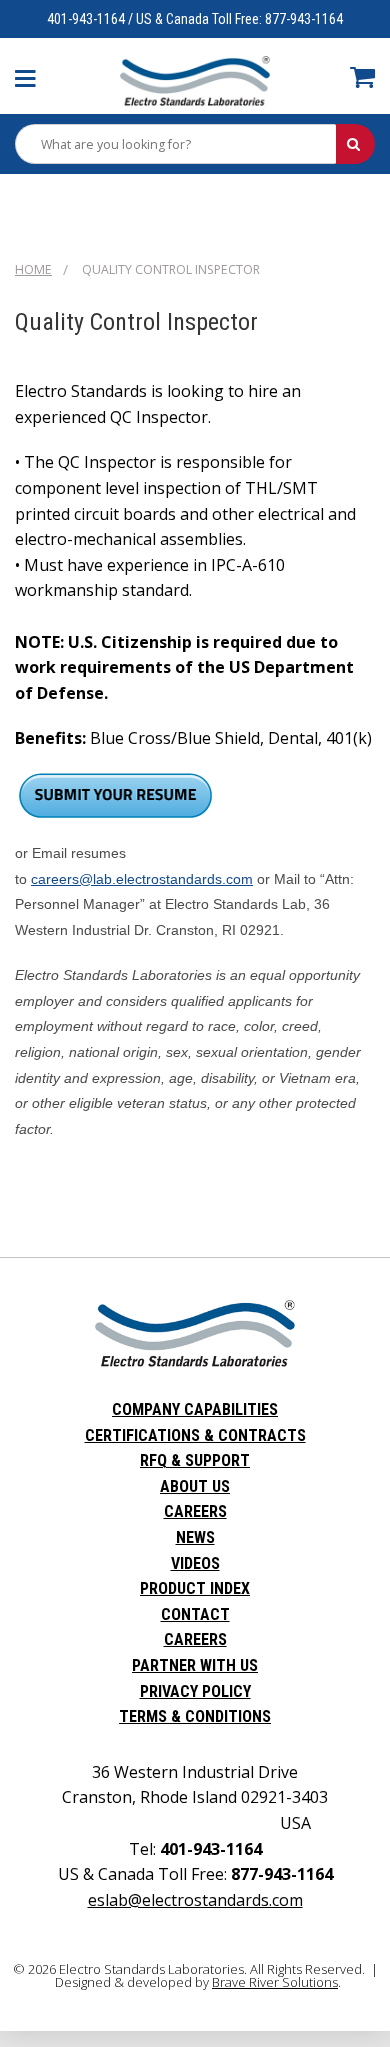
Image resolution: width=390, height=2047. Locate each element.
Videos (195, 1563)
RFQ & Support (195, 1460)
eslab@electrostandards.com (195, 1900)
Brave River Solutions (275, 1982)
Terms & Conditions (195, 1716)
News (195, 1537)
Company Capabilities (195, 1409)
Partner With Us (195, 1665)
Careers (195, 1511)
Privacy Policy (195, 1691)
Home (33, 269)
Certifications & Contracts (195, 1435)
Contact (195, 1614)
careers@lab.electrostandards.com (142, 879)
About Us (195, 1486)
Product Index (195, 1588)
